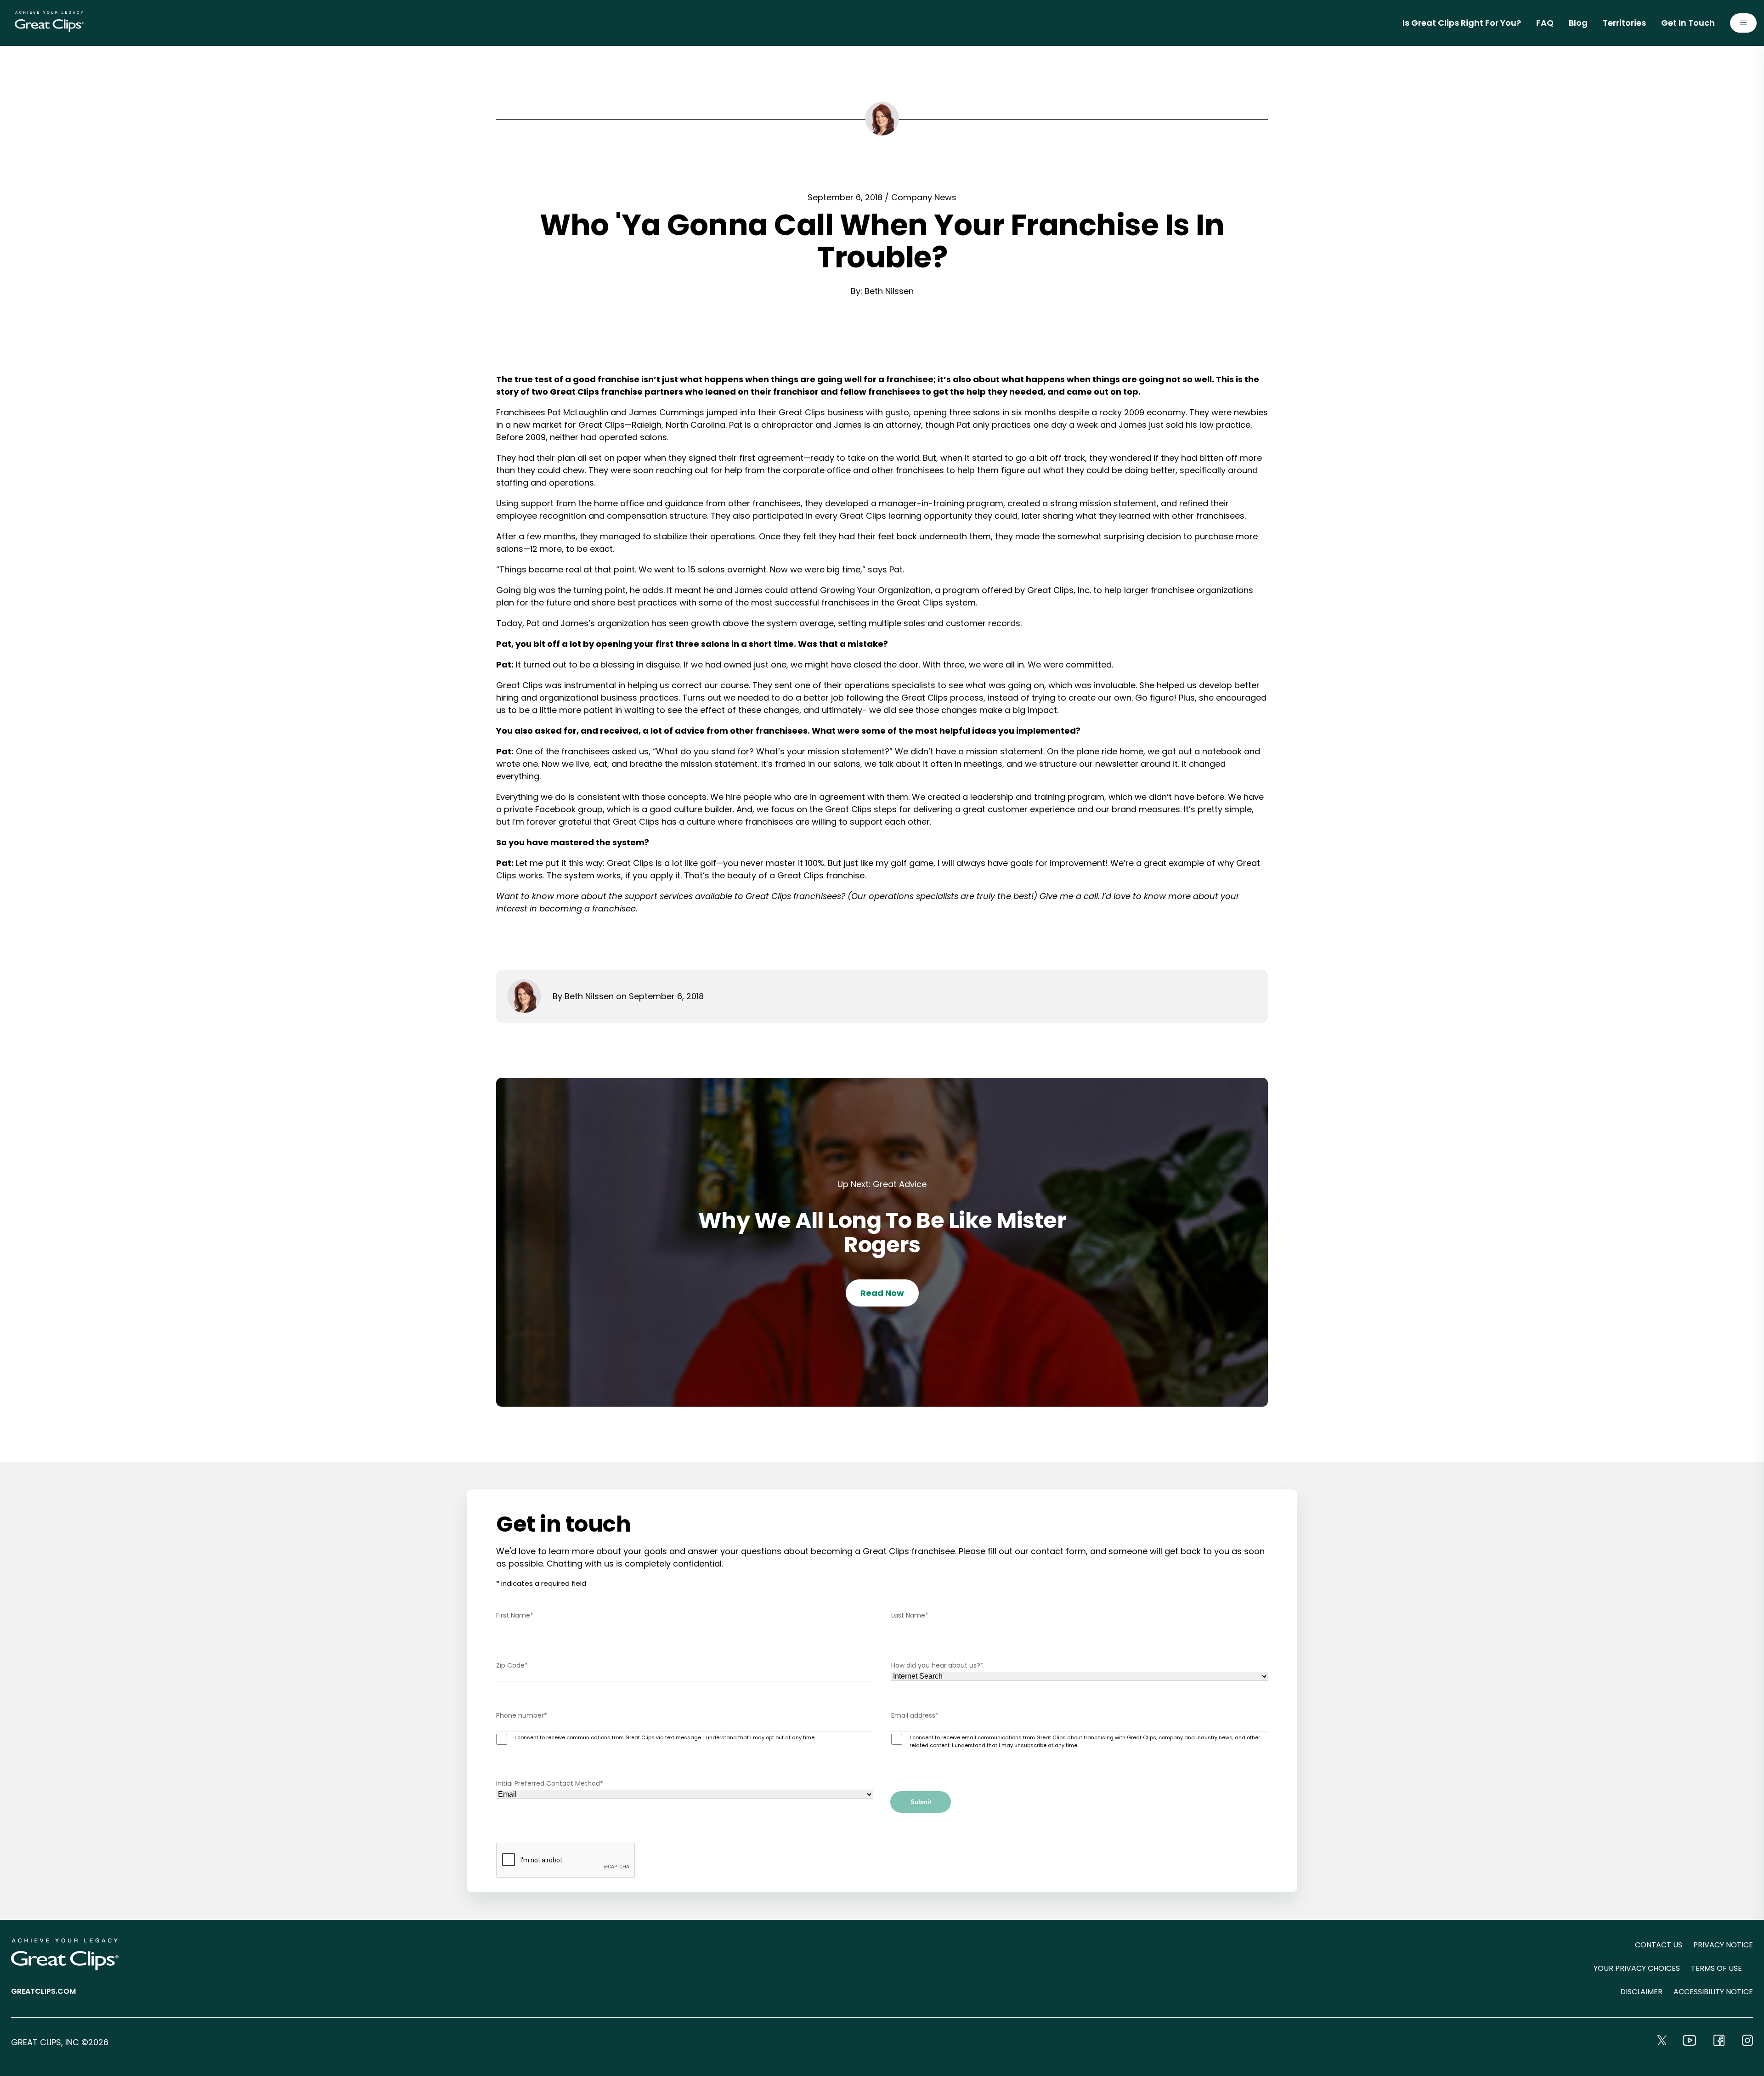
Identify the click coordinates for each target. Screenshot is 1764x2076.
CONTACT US (1659, 1945)
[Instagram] (1747, 2040)
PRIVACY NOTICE (1723, 1945)
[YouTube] (1689, 2040)
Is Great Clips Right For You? (1462, 23)
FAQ (1545, 23)
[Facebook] (1719, 2040)
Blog (1578, 23)
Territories (1624, 23)
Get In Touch (1688, 23)
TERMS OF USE (1716, 1968)
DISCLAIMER (1641, 1992)
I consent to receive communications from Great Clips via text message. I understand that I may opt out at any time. (665, 1737)
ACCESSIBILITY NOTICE (1713, 1992)
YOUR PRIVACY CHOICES (1637, 1968)
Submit (921, 1802)
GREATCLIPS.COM (43, 1991)
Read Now (882, 1293)
